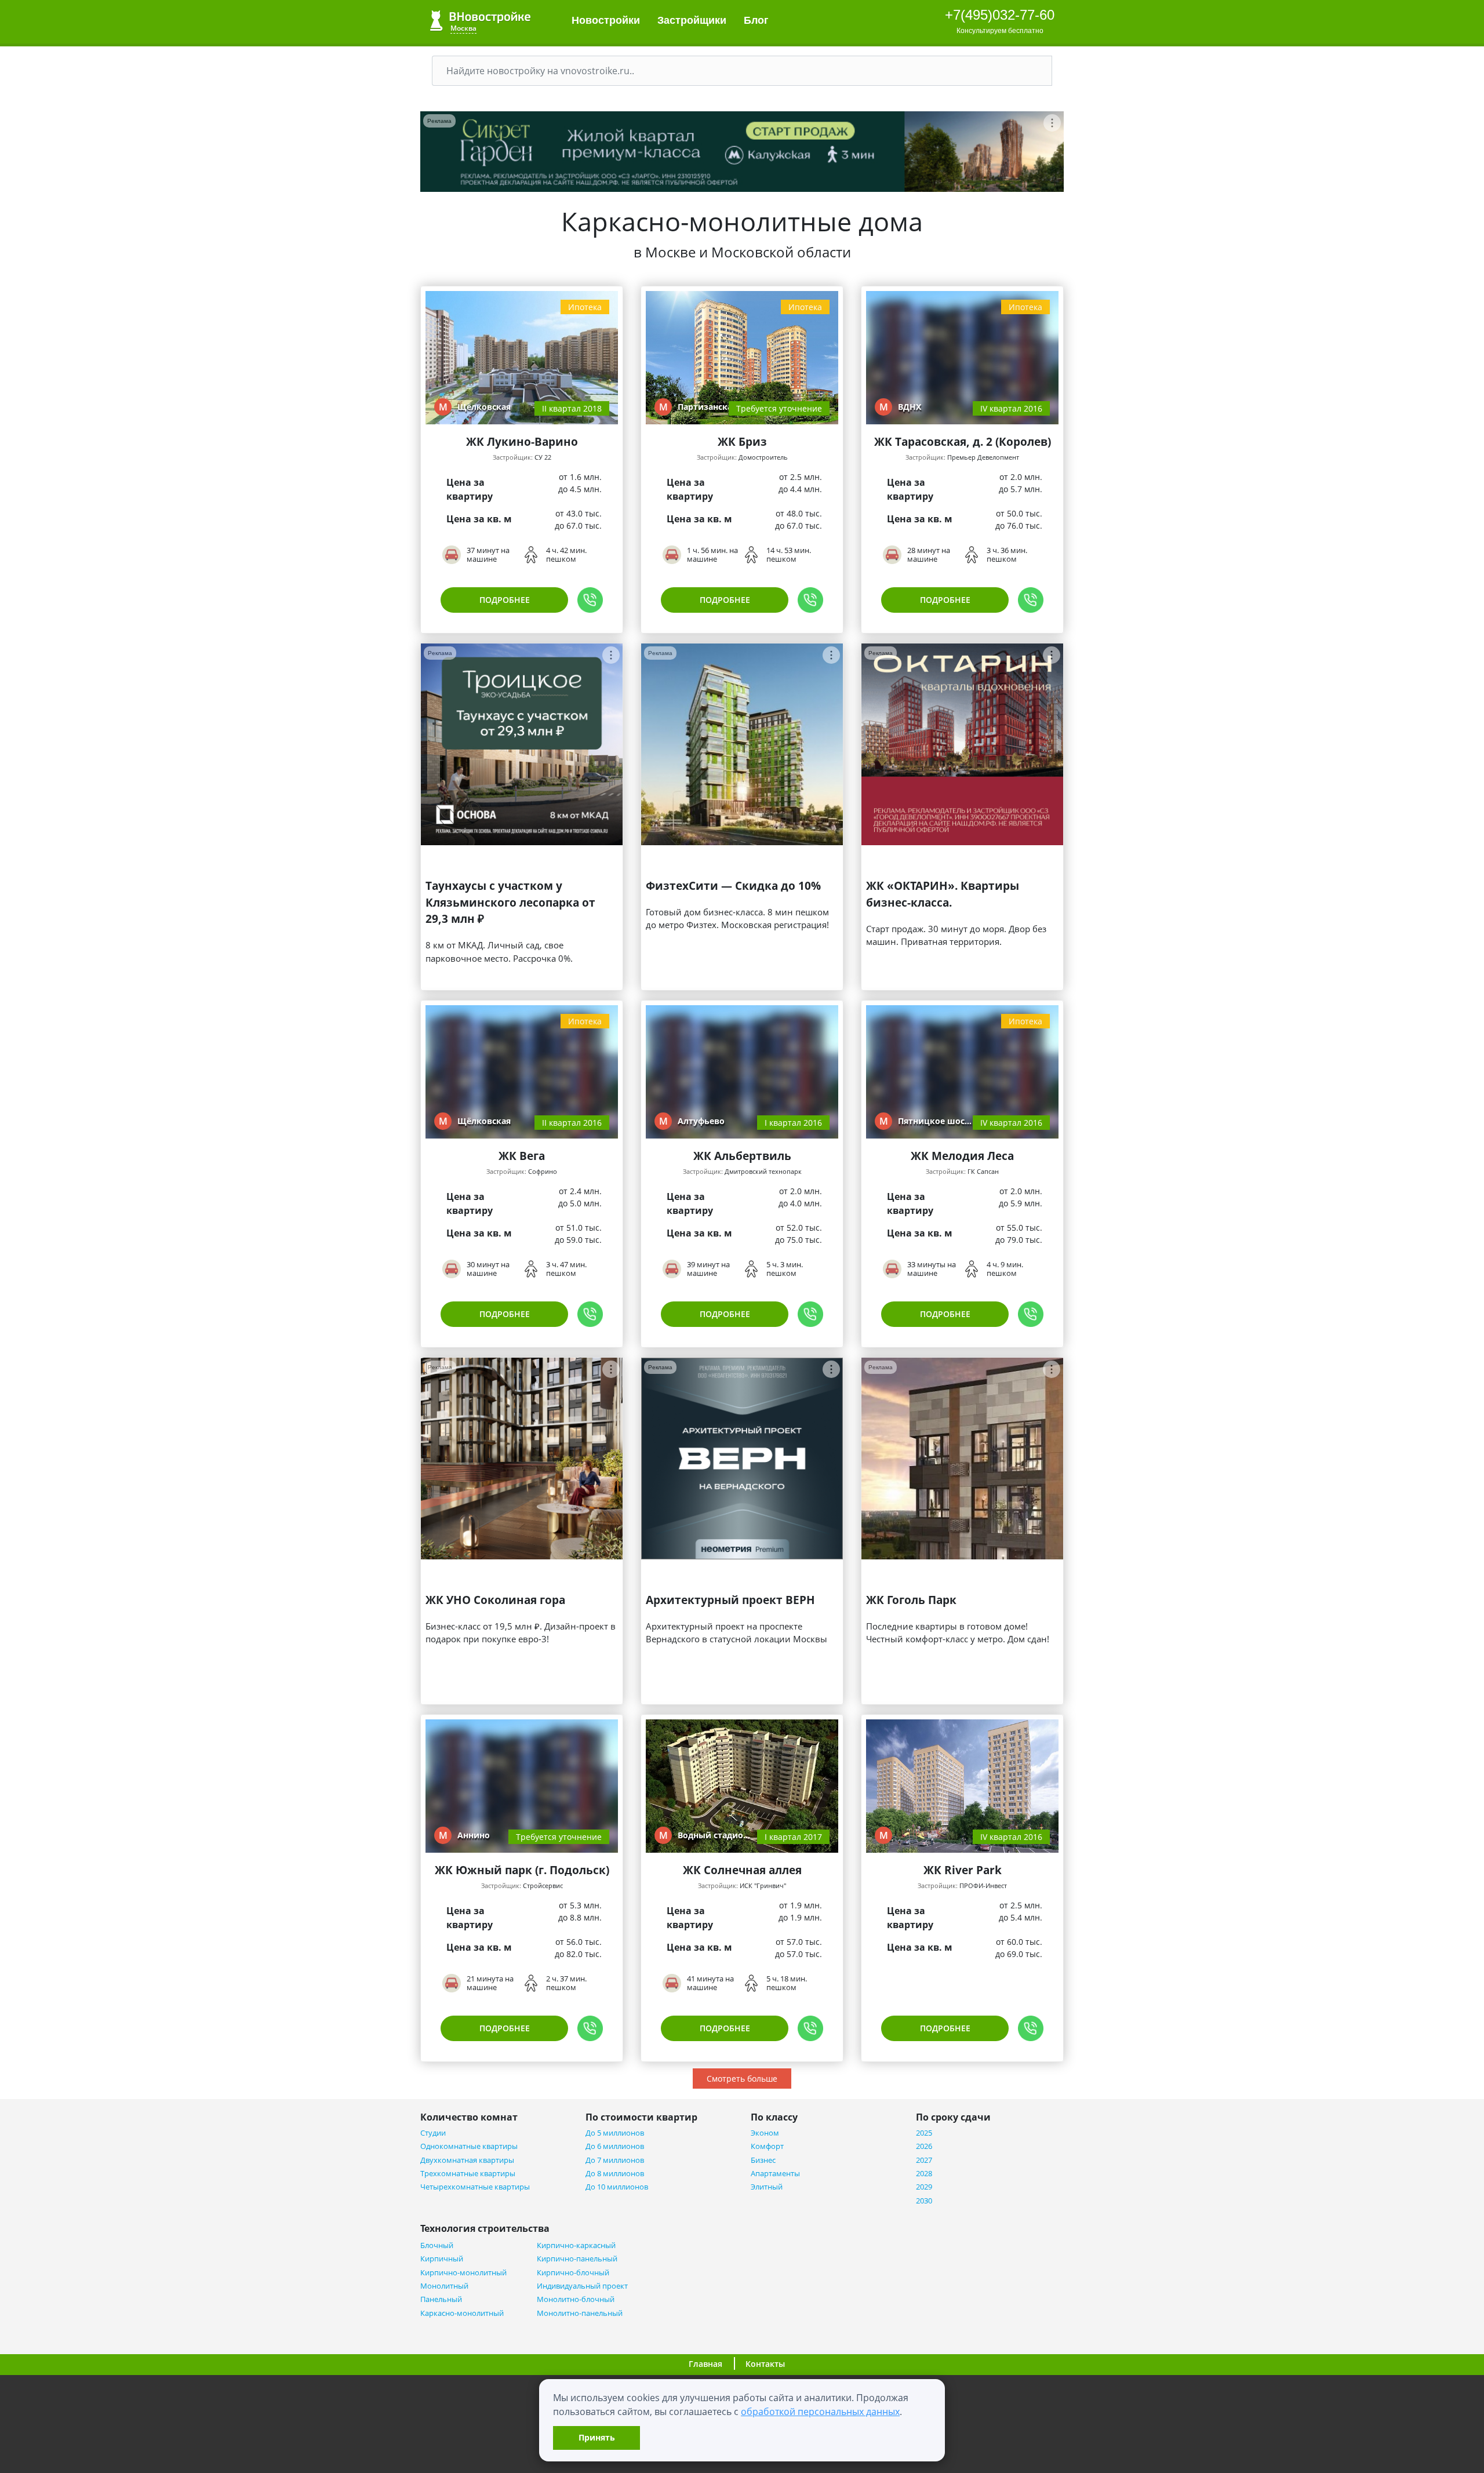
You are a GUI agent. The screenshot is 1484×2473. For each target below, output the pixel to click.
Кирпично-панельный (577, 2259)
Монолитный (444, 2286)
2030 (924, 2201)
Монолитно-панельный (580, 2313)
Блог (758, 20)
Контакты (765, 2364)
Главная (705, 2364)
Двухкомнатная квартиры (467, 2160)
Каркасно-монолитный (462, 2313)
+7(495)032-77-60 (1000, 15)
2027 (924, 2160)
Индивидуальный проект (582, 2286)
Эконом (765, 2133)
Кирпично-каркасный (576, 2245)
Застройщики (692, 20)
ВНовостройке (480, 21)
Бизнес (763, 2160)
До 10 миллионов (617, 2187)
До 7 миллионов (615, 2160)
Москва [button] (463, 28)
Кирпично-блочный (573, 2273)
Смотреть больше (742, 2079)
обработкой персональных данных (820, 2412)
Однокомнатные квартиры (469, 2146)
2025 (924, 2133)
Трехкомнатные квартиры (468, 2174)
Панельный (441, 2299)
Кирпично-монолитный (463, 2273)
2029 (924, 2187)
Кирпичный (442, 2259)
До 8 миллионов (615, 2174)
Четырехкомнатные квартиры (475, 2187)
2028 (924, 2174)
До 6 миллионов (615, 2146)
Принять (597, 2437)
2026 (924, 2146)
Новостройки (606, 20)
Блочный (437, 2245)
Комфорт (767, 2146)
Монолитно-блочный (576, 2299)
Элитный (767, 2187)
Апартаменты (775, 2174)
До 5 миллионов (615, 2133)
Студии (433, 2133)
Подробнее (505, 600)
